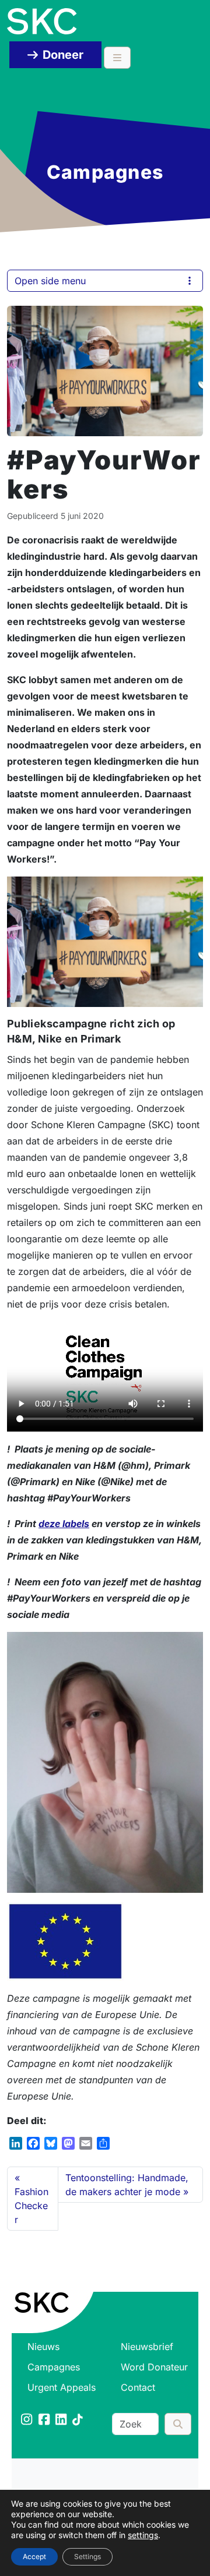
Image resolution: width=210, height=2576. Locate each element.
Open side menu (50, 281)
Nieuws (43, 2347)
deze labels (64, 1524)
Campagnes (54, 2367)
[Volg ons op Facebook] (45, 2420)
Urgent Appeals (62, 2387)
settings (143, 2535)
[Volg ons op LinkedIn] (62, 2420)
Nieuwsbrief (147, 2347)
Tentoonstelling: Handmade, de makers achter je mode (127, 2185)
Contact (138, 2387)
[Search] (178, 2424)
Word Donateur (154, 2367)
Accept (34, 2556)
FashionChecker (32, 2206)
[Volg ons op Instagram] (27, 2420)
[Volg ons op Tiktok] (78, 2420)
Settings (87, 2556)
